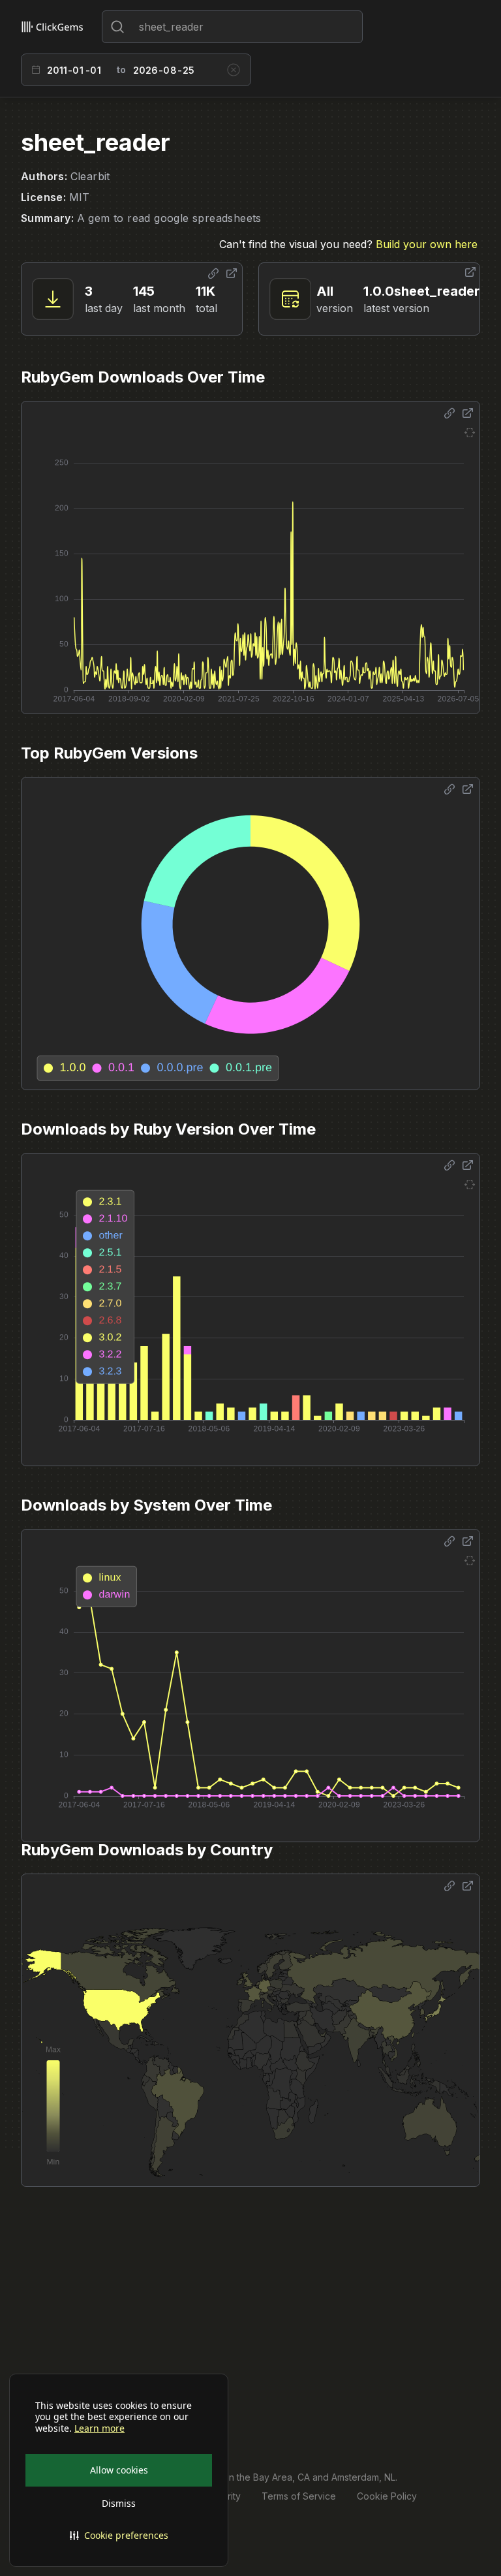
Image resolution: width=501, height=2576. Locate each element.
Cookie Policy (387, 2496)
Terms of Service (299, 2496)
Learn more (99, 2428)
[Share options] (213, 274)
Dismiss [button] (119, 2503)
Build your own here (427, 244)
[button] (119, 2536)
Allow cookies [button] (119, 2470)
